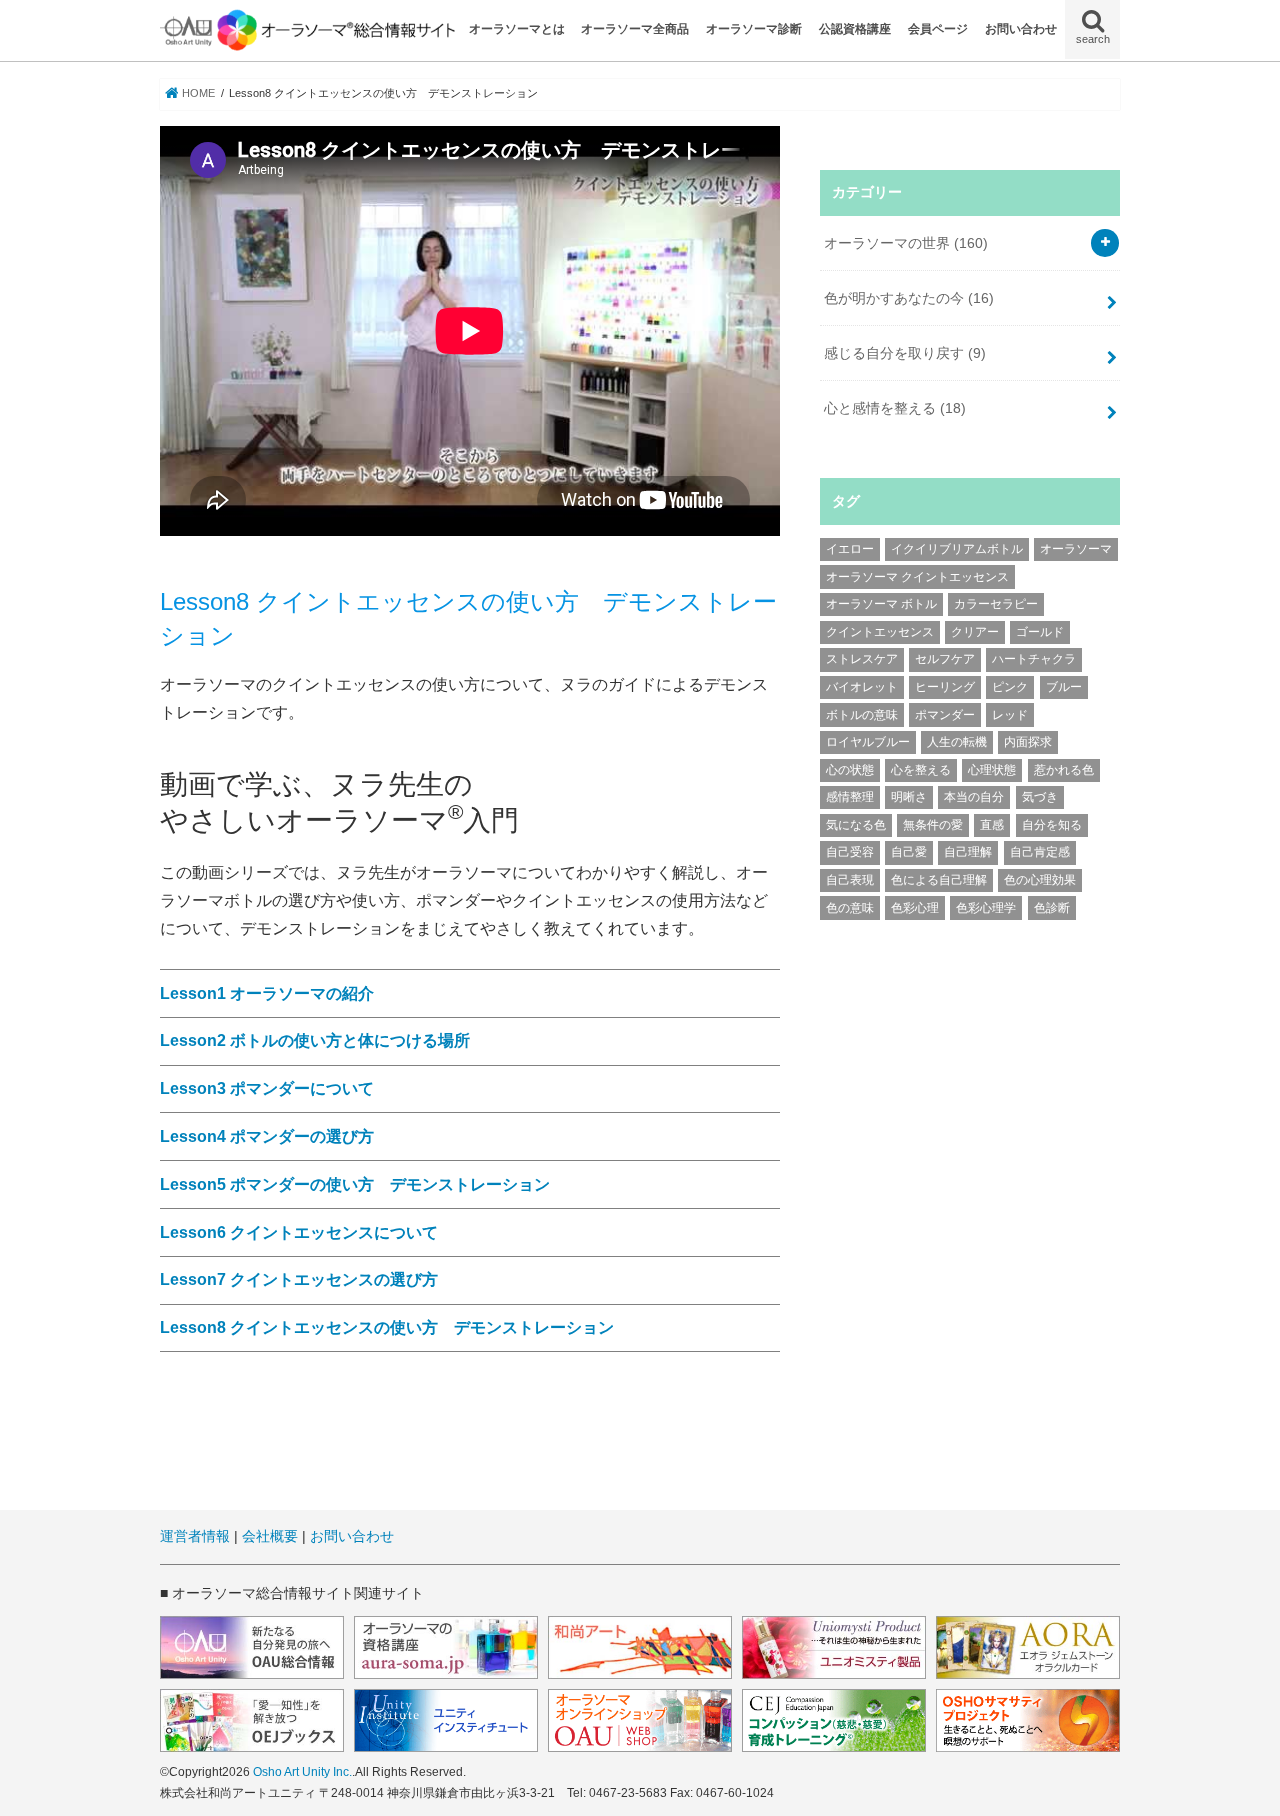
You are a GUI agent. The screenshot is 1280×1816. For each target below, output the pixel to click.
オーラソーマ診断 (754, 29)
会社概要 (270, 1536)
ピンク (1010, 687)
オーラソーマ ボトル (881, 604)
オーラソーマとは (517, 29)
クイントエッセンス (880, 632)
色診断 (1052, 908)
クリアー (975, 632)
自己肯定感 (1040, 852)
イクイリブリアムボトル (957, 549)
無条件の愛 (933, 825)
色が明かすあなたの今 (909, 298)
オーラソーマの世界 (906, 243)
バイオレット (862, 687)
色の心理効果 (1040, 880)
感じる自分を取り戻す (905, 353)
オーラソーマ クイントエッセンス (917, 577)
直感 (992, 825)
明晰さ (909, 797)
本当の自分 (974, 797)
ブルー (1064, 687)
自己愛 (909, 852)
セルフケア (945, 659)
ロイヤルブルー (868, 742)
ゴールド (1040, 632)
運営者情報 (195, 1536)
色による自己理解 (939, 880)
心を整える (921, 770)
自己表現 (850, 880)
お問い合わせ (1021, 29)
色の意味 (850, 908)
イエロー (850, 549)
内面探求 (1028, 742)
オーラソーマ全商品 (635, 29)
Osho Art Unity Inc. (302, 1772)
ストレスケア (862, 659)
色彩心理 (915, 908)
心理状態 (992, 770)
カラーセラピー (996, 604)
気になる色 (856, 825)
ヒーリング (945, 687)
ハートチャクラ (1034, 659)
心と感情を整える (895, 408)
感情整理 (850, 797)
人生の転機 (957, 742)
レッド (1010, 715)
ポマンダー (945, 715)
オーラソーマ (1076, 549)
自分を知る (1052, 825)
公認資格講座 (855, 29)
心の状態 (850, 770)
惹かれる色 (1064, 770)
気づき (1040, 797)
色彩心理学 (986, 908)
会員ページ (938, 29)
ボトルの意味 (862, 715)
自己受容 (850, 852)
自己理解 (968, 852)
